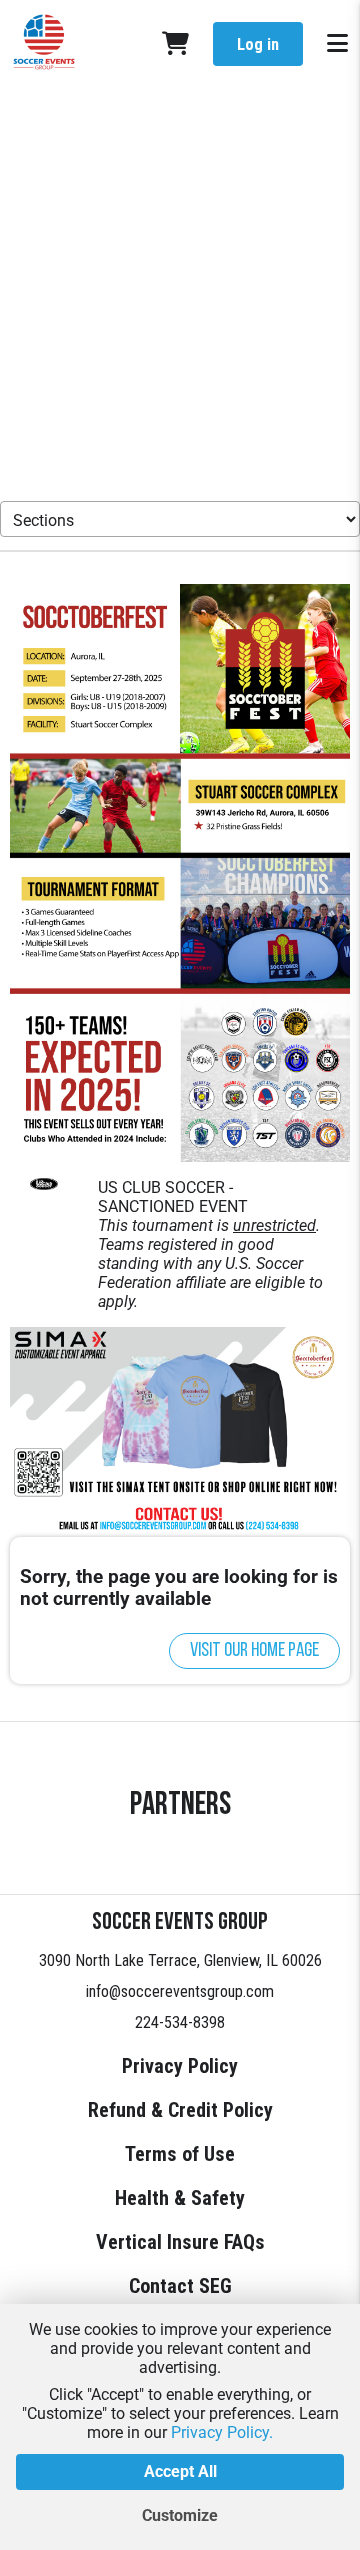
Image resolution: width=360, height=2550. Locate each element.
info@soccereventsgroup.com (180, 1991)
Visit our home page (254, 1651)
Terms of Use (180, 2154)
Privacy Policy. (222, 2432)
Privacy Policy (180, 2066)
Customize (180, 2515)
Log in (258, 44)
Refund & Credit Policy (180, 2110)
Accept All (180, 2471)
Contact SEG (180, 2286)
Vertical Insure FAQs (180, 2242)
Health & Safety (180, 2198)
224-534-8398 (180, 2022)
